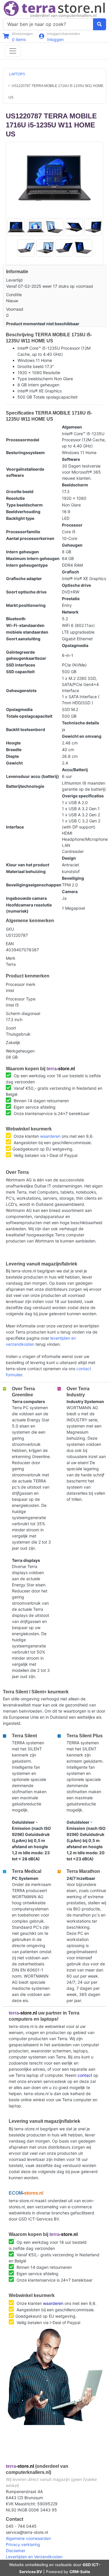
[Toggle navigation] (13, 51)
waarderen (50, 1136)
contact (85, 2075)
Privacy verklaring (23, 2544)
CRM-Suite (80, 2572)
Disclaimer (16, 2551)
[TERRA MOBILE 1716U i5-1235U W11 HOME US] (55, 178)
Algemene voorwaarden (28, 2538)
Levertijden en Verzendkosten (34, 2557)
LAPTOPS (17, 74)
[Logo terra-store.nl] (54, 9)
